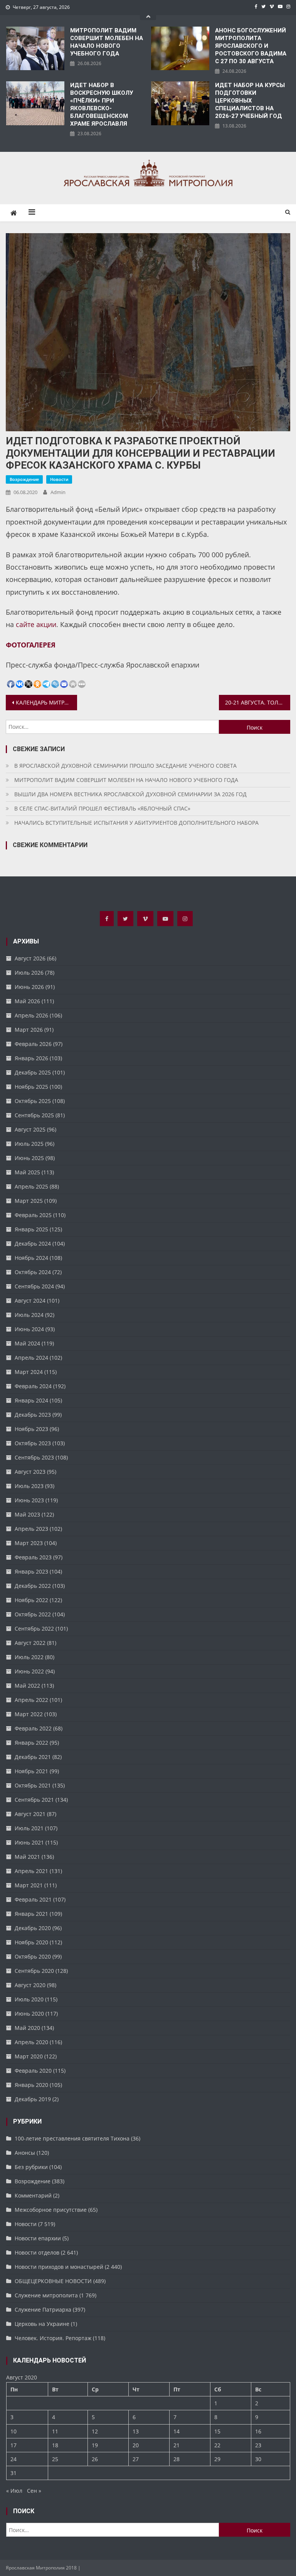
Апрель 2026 (31, 1015)
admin (58, 492)
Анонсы (25, 2153)
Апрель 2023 (31, 1529)
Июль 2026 (29, 973)
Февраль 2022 (33, 1728)
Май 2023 (27, 1514)
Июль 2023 (29, 1486)
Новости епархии (38, 2238)
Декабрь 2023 (33, 1415)
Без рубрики (31, 2167)
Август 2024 (30, 1301)
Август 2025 (30, 1129)
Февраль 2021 (33, 1899)
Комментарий (33, 2195)
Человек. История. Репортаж (53, 2338)
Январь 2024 (31, 1400)
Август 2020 (30, 1985)
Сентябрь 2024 (34, 1286)
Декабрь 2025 (33, 1072)
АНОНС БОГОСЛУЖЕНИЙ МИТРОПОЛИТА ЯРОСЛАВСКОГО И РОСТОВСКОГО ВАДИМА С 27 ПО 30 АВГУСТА (251, 46)
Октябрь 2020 (33, 1956)
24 (13, 2459)
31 (13, 2473)
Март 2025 (29, 1201)
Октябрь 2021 (33, 1785)
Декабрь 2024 (33, 1243)
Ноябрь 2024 (31, 1258)
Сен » (34, 2491)
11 (55, 2431)
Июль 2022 (29, 1657)
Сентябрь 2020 (34, 1971)
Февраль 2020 (33, 2071)
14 (177, 2431)
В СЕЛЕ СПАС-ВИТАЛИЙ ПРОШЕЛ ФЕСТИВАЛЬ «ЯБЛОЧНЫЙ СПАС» (102, 808)
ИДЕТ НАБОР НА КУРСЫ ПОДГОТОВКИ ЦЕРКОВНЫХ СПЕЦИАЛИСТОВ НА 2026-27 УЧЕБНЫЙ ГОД (250, 101)
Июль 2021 (29, 1828)
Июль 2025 (29, 1144)
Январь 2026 (31, 1058)
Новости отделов (37, 2252)
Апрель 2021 (31, 1871)
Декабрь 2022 (33, 1586)
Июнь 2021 (29, 1842)
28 (177, 2459)
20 (136, 2445)
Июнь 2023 (29, 1500)
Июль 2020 (29, 1999)
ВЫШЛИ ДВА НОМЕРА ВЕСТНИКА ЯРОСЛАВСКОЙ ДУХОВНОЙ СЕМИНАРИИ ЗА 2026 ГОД (130, 794)
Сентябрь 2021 (34, 1800)
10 (13, 2431)
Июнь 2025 (29, 1158)
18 (55, 2445)
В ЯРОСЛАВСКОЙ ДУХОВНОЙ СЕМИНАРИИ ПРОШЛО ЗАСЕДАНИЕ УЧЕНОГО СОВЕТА (125, 766)
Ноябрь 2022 (31, 1600)
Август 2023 (30, 1472)
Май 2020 (27, 2028)
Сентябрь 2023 (34, 1457)
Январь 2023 (31, 1571)
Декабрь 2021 (33, 1757)
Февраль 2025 (33, 1215)
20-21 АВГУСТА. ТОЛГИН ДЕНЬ (257, 702)
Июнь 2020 (29, 2014)
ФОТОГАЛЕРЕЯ (31, 645)
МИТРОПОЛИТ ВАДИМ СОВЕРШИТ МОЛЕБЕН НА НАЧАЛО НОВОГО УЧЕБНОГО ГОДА (107, 42)
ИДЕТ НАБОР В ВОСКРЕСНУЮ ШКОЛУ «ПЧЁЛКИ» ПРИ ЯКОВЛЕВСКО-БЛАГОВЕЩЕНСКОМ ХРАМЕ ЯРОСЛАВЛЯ (102, 104)
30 (258, 2459)
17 (13, 2445)
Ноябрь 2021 (31, 1771)
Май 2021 (27, 1857)
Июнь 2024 (29, 1329)
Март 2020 (29, 2056)
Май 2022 (27, 1686)
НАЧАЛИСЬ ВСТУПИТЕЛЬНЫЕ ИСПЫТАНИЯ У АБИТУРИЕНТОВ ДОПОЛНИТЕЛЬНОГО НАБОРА (136, 823)
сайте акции (36, 624)
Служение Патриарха (43, 2309)
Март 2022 (29, 1714)
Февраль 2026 (33, 1044)
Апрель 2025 (31, 1186)
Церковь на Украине (42, 2324)
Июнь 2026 (29, 987)
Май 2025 (27, 1172)
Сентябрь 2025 (34, 1115)
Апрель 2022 (31, 1700)
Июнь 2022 (29, 1671)
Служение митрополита (46, 2295)
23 (258, 2445)
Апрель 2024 (31, 1358)
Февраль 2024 (33, 1386)
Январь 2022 (31, 1743)
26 (95, 2459)
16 (258, 2431)
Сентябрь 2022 (34, 1628)
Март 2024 (29, 1372)
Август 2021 (30, 1814)
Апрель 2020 (31, 2042)
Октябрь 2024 (33, 1272)
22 (217, 2445)
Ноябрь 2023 (31, 1429)
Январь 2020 (31, 2085)
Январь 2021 (31, 1914)
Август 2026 (30, 958)
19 (95, 2445)
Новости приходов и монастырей (59, 2267)
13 (136, 2431)
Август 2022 (30, 1643)
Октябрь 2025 (33, 1101)
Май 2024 (27, 1343)
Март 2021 (29, 1885)
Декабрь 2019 (33, 2099)
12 (95, 2431)
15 (217, 2431)
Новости (59, 479)
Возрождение (24, 479)
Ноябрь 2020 (31, 1942)
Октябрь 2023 (33, 1443)
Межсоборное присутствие (51, 2210)
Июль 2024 (29, 1315)
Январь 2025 (31, 1229)
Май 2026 (27, 1001)
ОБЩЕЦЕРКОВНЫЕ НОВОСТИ (53, 2281)
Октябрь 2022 (33, 1614)
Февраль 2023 (33, 1557)
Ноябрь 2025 (31, 1087)
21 (177, 2445)
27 (136, 2459)
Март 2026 (29, 1030)
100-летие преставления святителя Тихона (72, 2138)
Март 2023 (29, 1543)
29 (217, 2459)
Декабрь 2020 (33, 1928)
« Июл (14, 2491)
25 (55, 2459)
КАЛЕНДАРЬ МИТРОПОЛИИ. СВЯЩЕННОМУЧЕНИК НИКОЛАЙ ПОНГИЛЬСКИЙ (46, 702)
